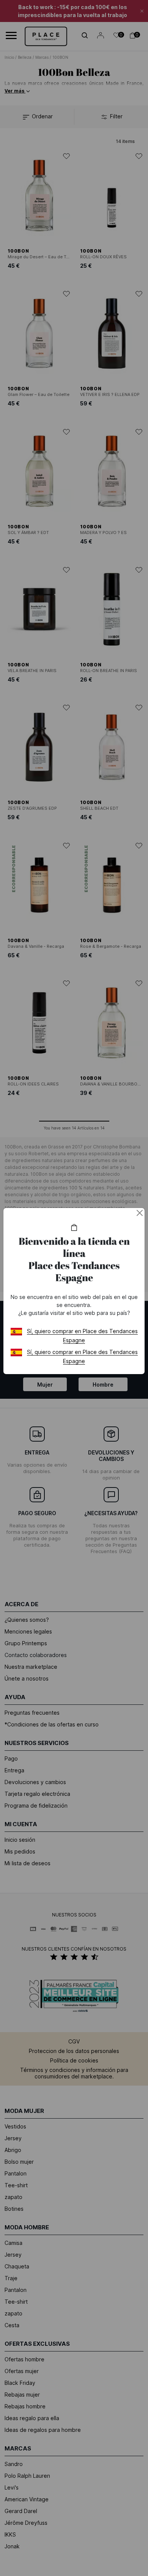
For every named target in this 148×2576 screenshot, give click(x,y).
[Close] (140, 1213)
